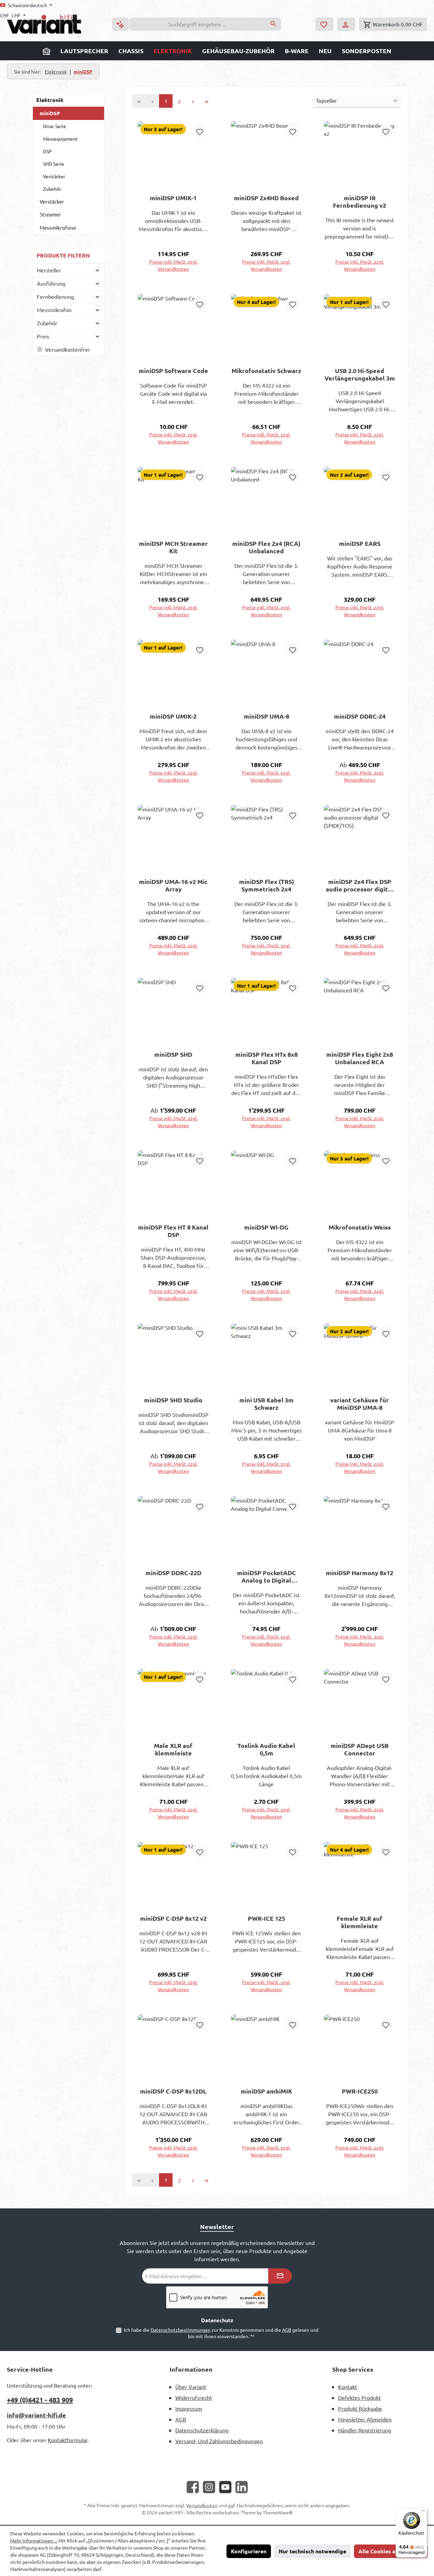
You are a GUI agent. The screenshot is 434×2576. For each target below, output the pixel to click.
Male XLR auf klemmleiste (173, 1749)
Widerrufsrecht (194, 2397)
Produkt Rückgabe (360, 2408)
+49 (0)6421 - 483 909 (40, 2400)
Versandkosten (202, 2505)
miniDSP (50, 113)
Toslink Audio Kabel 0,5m (266, 1749)
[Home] (46, 51)
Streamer (50, 214)
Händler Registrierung (365, 2430)
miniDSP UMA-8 (267, 716)
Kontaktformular (68, 2440)
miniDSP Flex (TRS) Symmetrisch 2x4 (267, 885)
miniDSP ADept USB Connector (360, 1749)
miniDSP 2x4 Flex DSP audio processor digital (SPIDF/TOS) (360, 885)
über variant (191, 2387)
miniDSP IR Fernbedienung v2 (360, 202)
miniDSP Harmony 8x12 (360, 1573)
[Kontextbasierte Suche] (120, 24)
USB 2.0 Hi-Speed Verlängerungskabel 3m (360, 374)
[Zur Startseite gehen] (44, 24)
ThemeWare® (278, 2512)
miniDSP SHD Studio (173, 1400)
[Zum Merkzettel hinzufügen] (200, 131)
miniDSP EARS (360, 543)
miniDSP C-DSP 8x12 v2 (173, 1918)
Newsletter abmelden (365, 2419)
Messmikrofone (58, 228)
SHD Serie (54, 164)
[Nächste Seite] (193, 101)
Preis (43, 336)
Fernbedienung (55, 296)
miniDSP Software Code (173, 371)
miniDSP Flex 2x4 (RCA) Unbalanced (266, 547)
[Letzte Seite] (206, 101)
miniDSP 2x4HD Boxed (266, 198)
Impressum (189, 2408)
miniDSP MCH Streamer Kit (173, 547)
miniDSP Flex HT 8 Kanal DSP (173, 1231)
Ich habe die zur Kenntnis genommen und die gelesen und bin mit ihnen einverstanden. (221, 2333)
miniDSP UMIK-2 (173, 716)
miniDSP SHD (173, 1054)
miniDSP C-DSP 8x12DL (173, 2091)
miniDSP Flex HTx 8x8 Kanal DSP (267, 1058)
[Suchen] (273, 24)
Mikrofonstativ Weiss (360, 1227)
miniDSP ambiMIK (267, 2091)
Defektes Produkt (359, 2397)
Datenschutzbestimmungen (181, 2330)
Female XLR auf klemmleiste (360, 1922)
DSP (47, 151)
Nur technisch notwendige (312, 2551)
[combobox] (197, 24)
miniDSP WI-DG (266, 1227)
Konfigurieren (249, 2551)
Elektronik (50, 100)
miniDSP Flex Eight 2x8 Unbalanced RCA (360, 1058)
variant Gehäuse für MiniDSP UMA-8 (360, 1404)
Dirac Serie (55, 126)
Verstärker (54, 176)
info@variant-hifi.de (36, 2415)
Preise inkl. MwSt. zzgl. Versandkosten (173, 265)
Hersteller (49, 270)
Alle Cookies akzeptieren (391, 2551)
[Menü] (423, 2512)
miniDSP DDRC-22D (173, 1573)
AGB (287, 2330)
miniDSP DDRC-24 (360, 716)
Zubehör (52, 189)
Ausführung (51, 283)
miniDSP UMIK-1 (173, 198)
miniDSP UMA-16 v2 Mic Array (173, 885)
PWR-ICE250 (360, 2091)
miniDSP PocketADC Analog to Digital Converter (267, 1576)
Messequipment (60, 139)
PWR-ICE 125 (267, 1918)
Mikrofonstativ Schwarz (266, 371)
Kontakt (348, 2387)
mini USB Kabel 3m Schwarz (267, 1404)
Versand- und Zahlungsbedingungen (219, 2441)
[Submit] (280, 2276)
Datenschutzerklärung (202, 2430)
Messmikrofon (54, 310)
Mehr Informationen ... (34, 2540)
